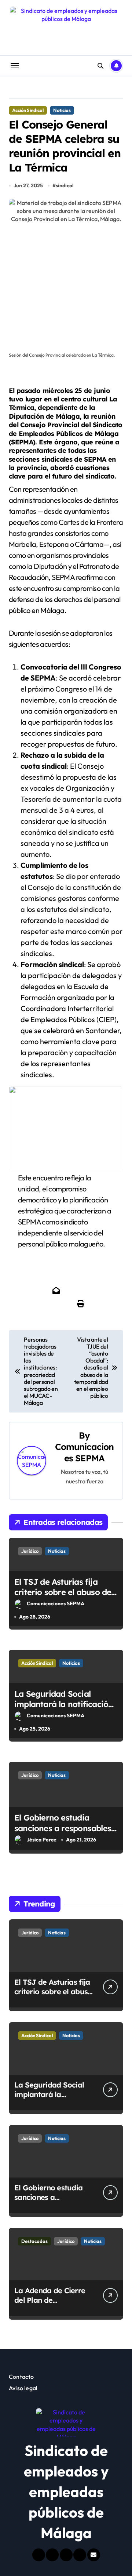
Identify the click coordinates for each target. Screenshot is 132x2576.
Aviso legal (23, 2388)
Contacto (21, 2377)
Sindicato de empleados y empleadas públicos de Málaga (66, 2492)
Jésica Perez (42, 1840)
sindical (65, 185)
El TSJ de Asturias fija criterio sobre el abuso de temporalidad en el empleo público (65, 1598)
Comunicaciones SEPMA (85, 1452)
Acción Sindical (28, 110)
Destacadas (34, 2241)
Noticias (62, 110)
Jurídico (30, 1551)
